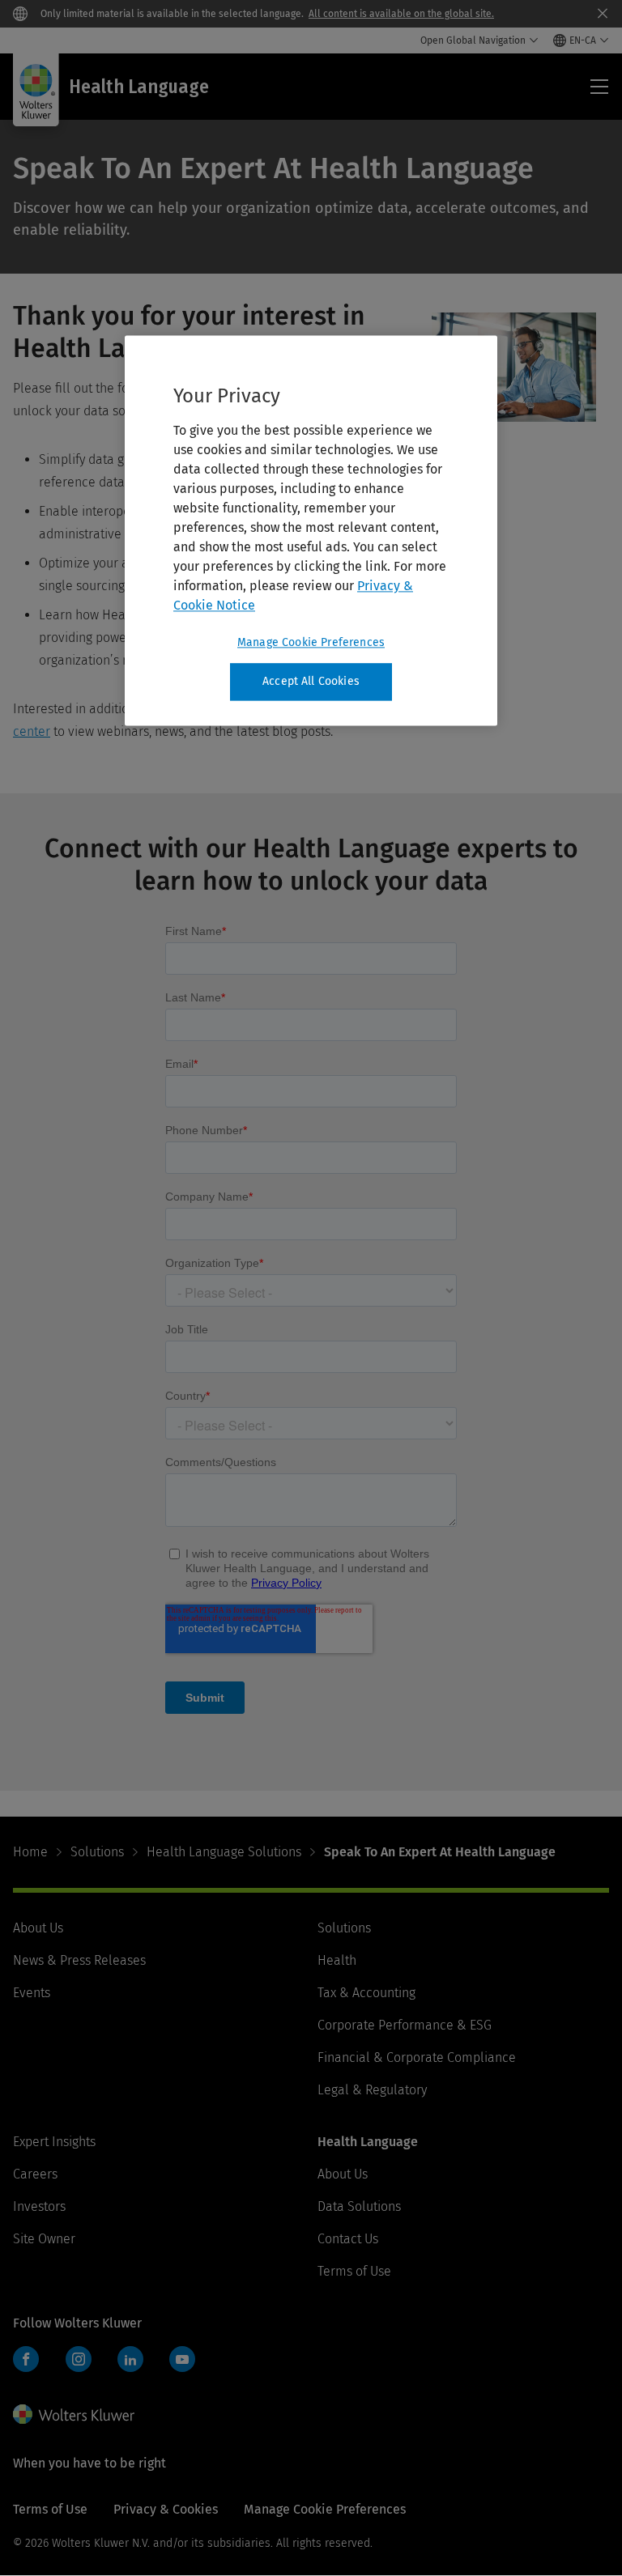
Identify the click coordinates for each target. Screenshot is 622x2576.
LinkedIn (130, 2359)
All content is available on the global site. (401, 14)
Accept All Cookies (311, 682)
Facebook (26, 2359)
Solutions (97, 1852)
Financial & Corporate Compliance (417, 2057)
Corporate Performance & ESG (405, 2025)
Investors (39, 2206)
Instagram (79, 2359)
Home (30, 1852)
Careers (35, 2174)
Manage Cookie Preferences (311, 643)
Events (32, 1993)
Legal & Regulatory (372, 2090)
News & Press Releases (79, 1960)
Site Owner (44, 2239)
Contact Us (348, 2239)
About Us (38, 1928)
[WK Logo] (74, 2414)
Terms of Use (354, 2271)
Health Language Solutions (224, 1852)
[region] (311, 531)
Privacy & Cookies (166, 2509)
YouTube (182, 2359)
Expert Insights (54, 2142)
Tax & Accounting (366, 1993)
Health (337, 1960)
